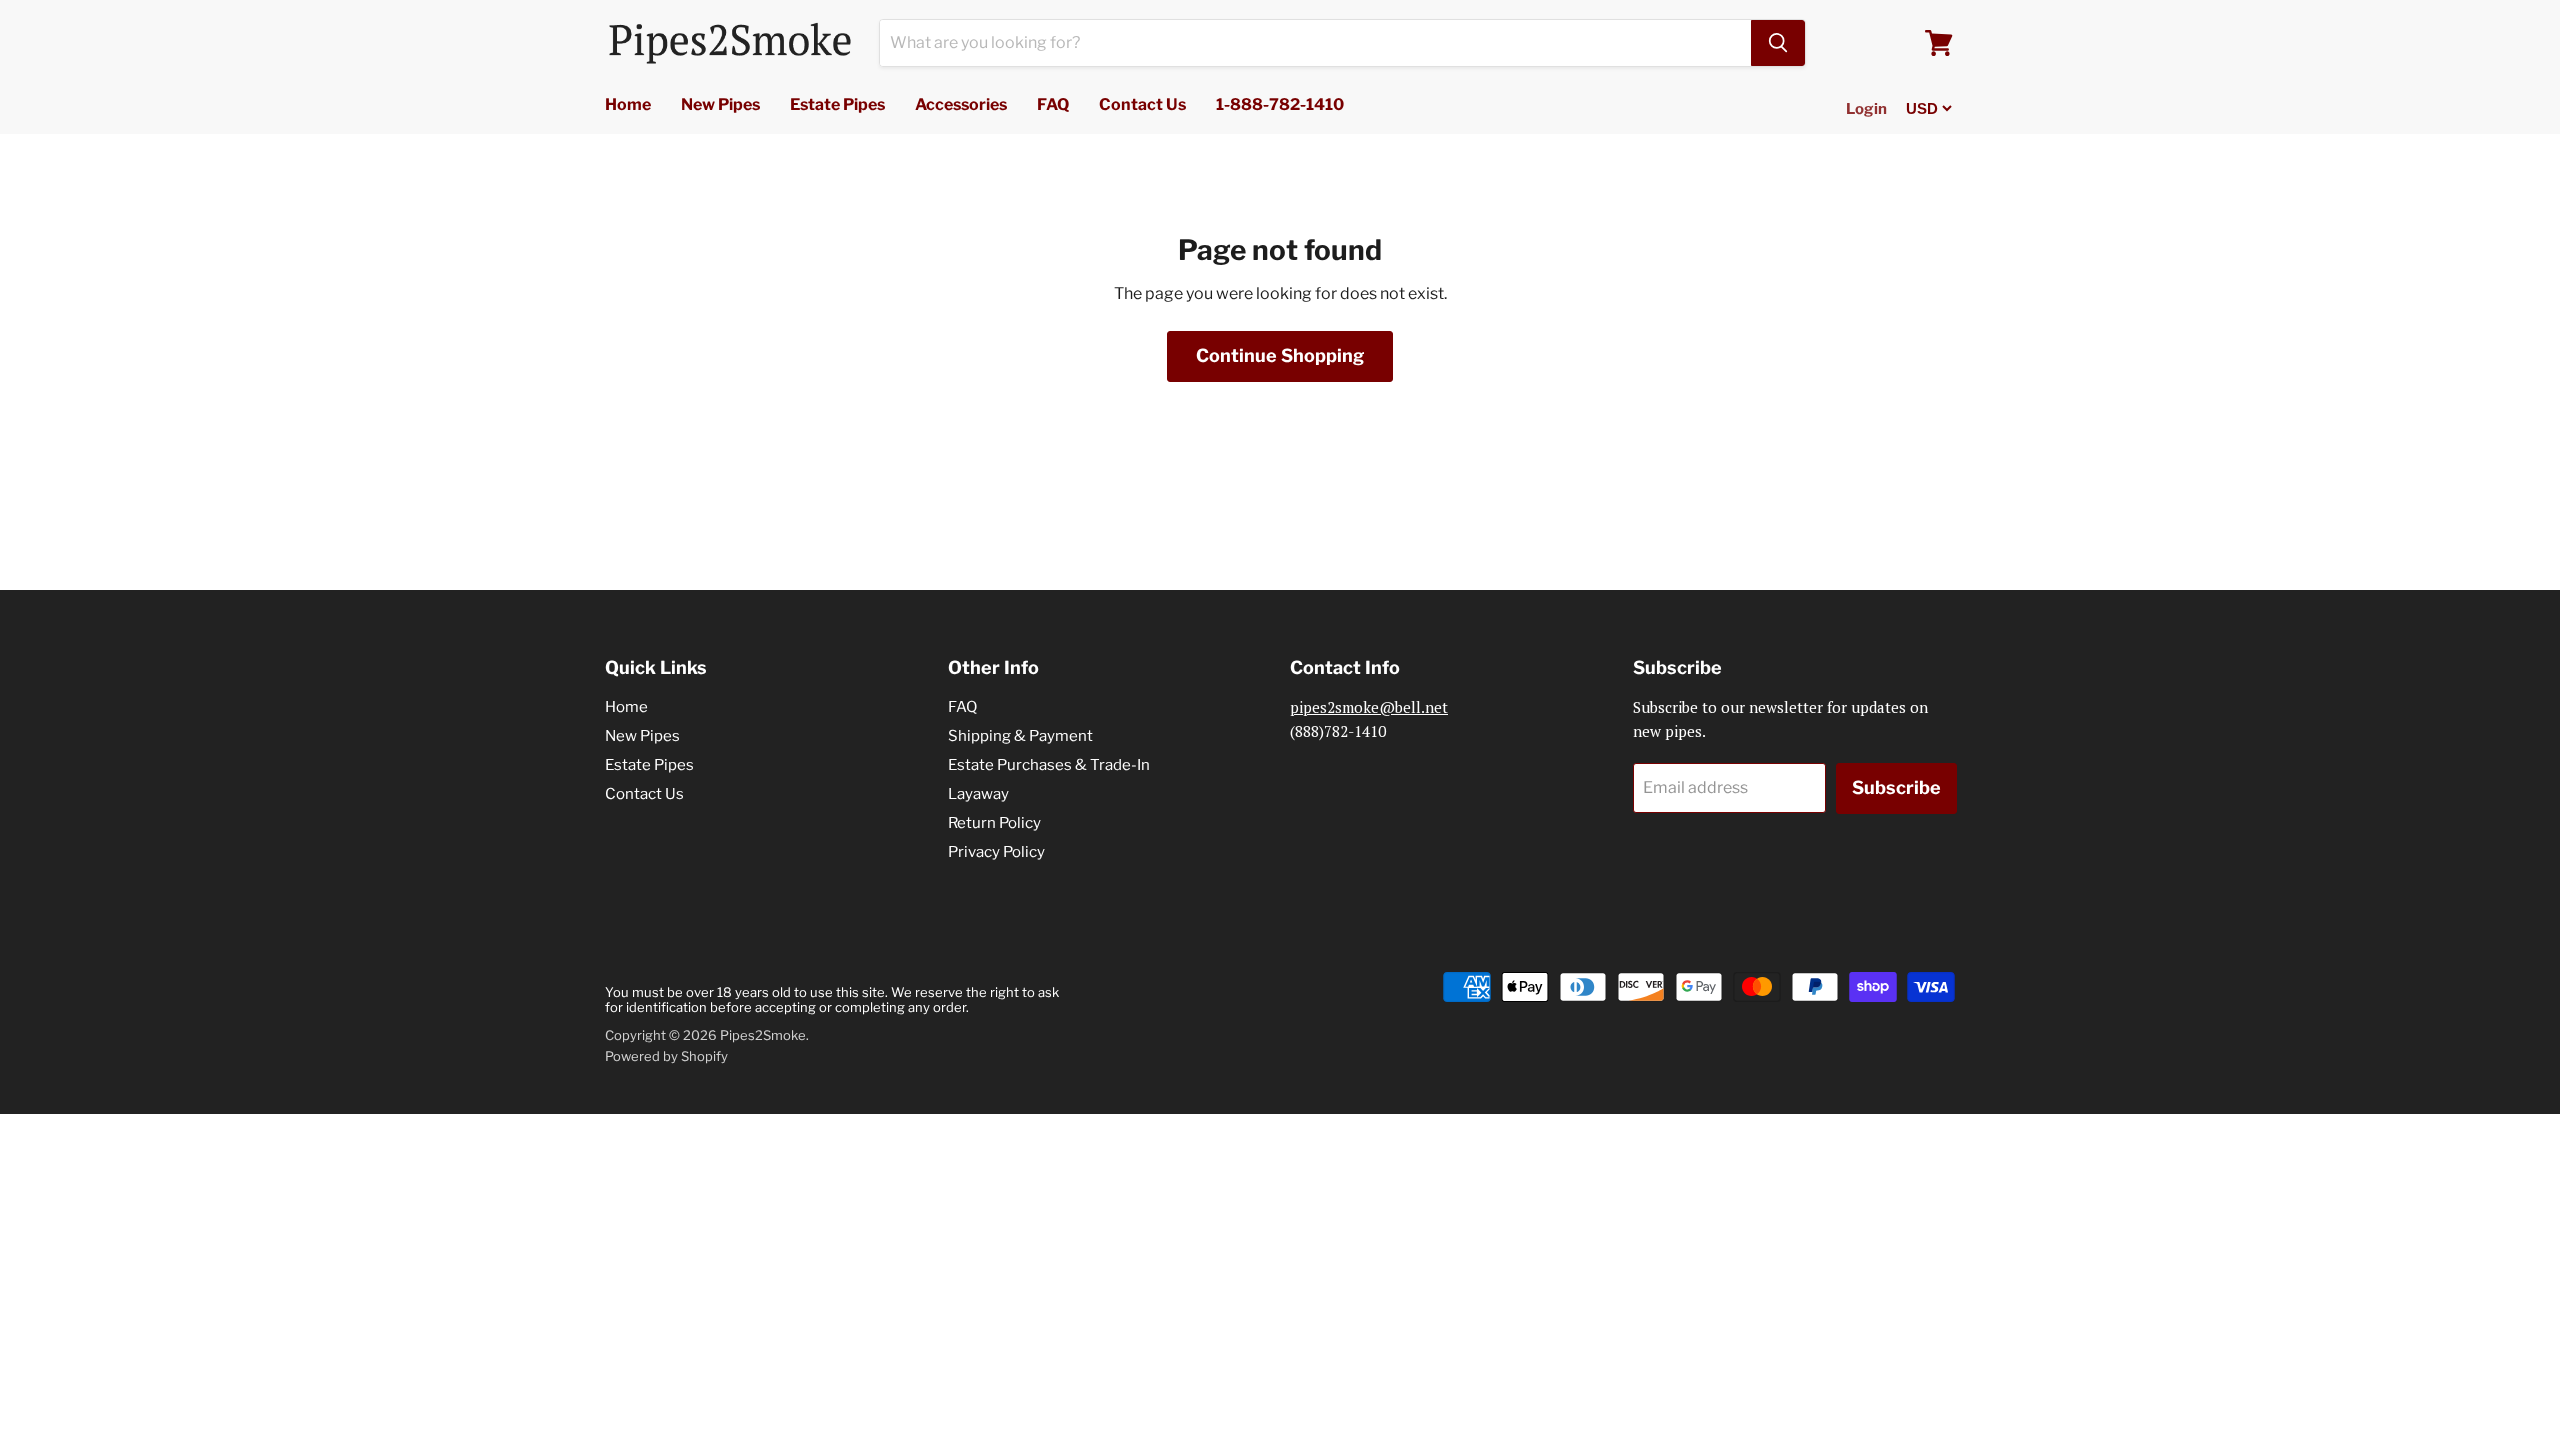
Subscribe (1896, 787)
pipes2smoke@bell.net (1369, 707)
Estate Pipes (837, 104)
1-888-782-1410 (1280, 104)
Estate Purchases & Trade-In (1049, 765)
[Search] (1778, 43)
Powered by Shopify (666, 1056)
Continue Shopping (1280, 355)
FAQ (1053, 104)
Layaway (978, 794)
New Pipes (720, 104)
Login (1866, 109)
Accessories (961, 104)
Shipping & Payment (1020, 736)
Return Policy (994, 823)
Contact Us (1142, 104)
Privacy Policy (996, 852)
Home (628, 104)
